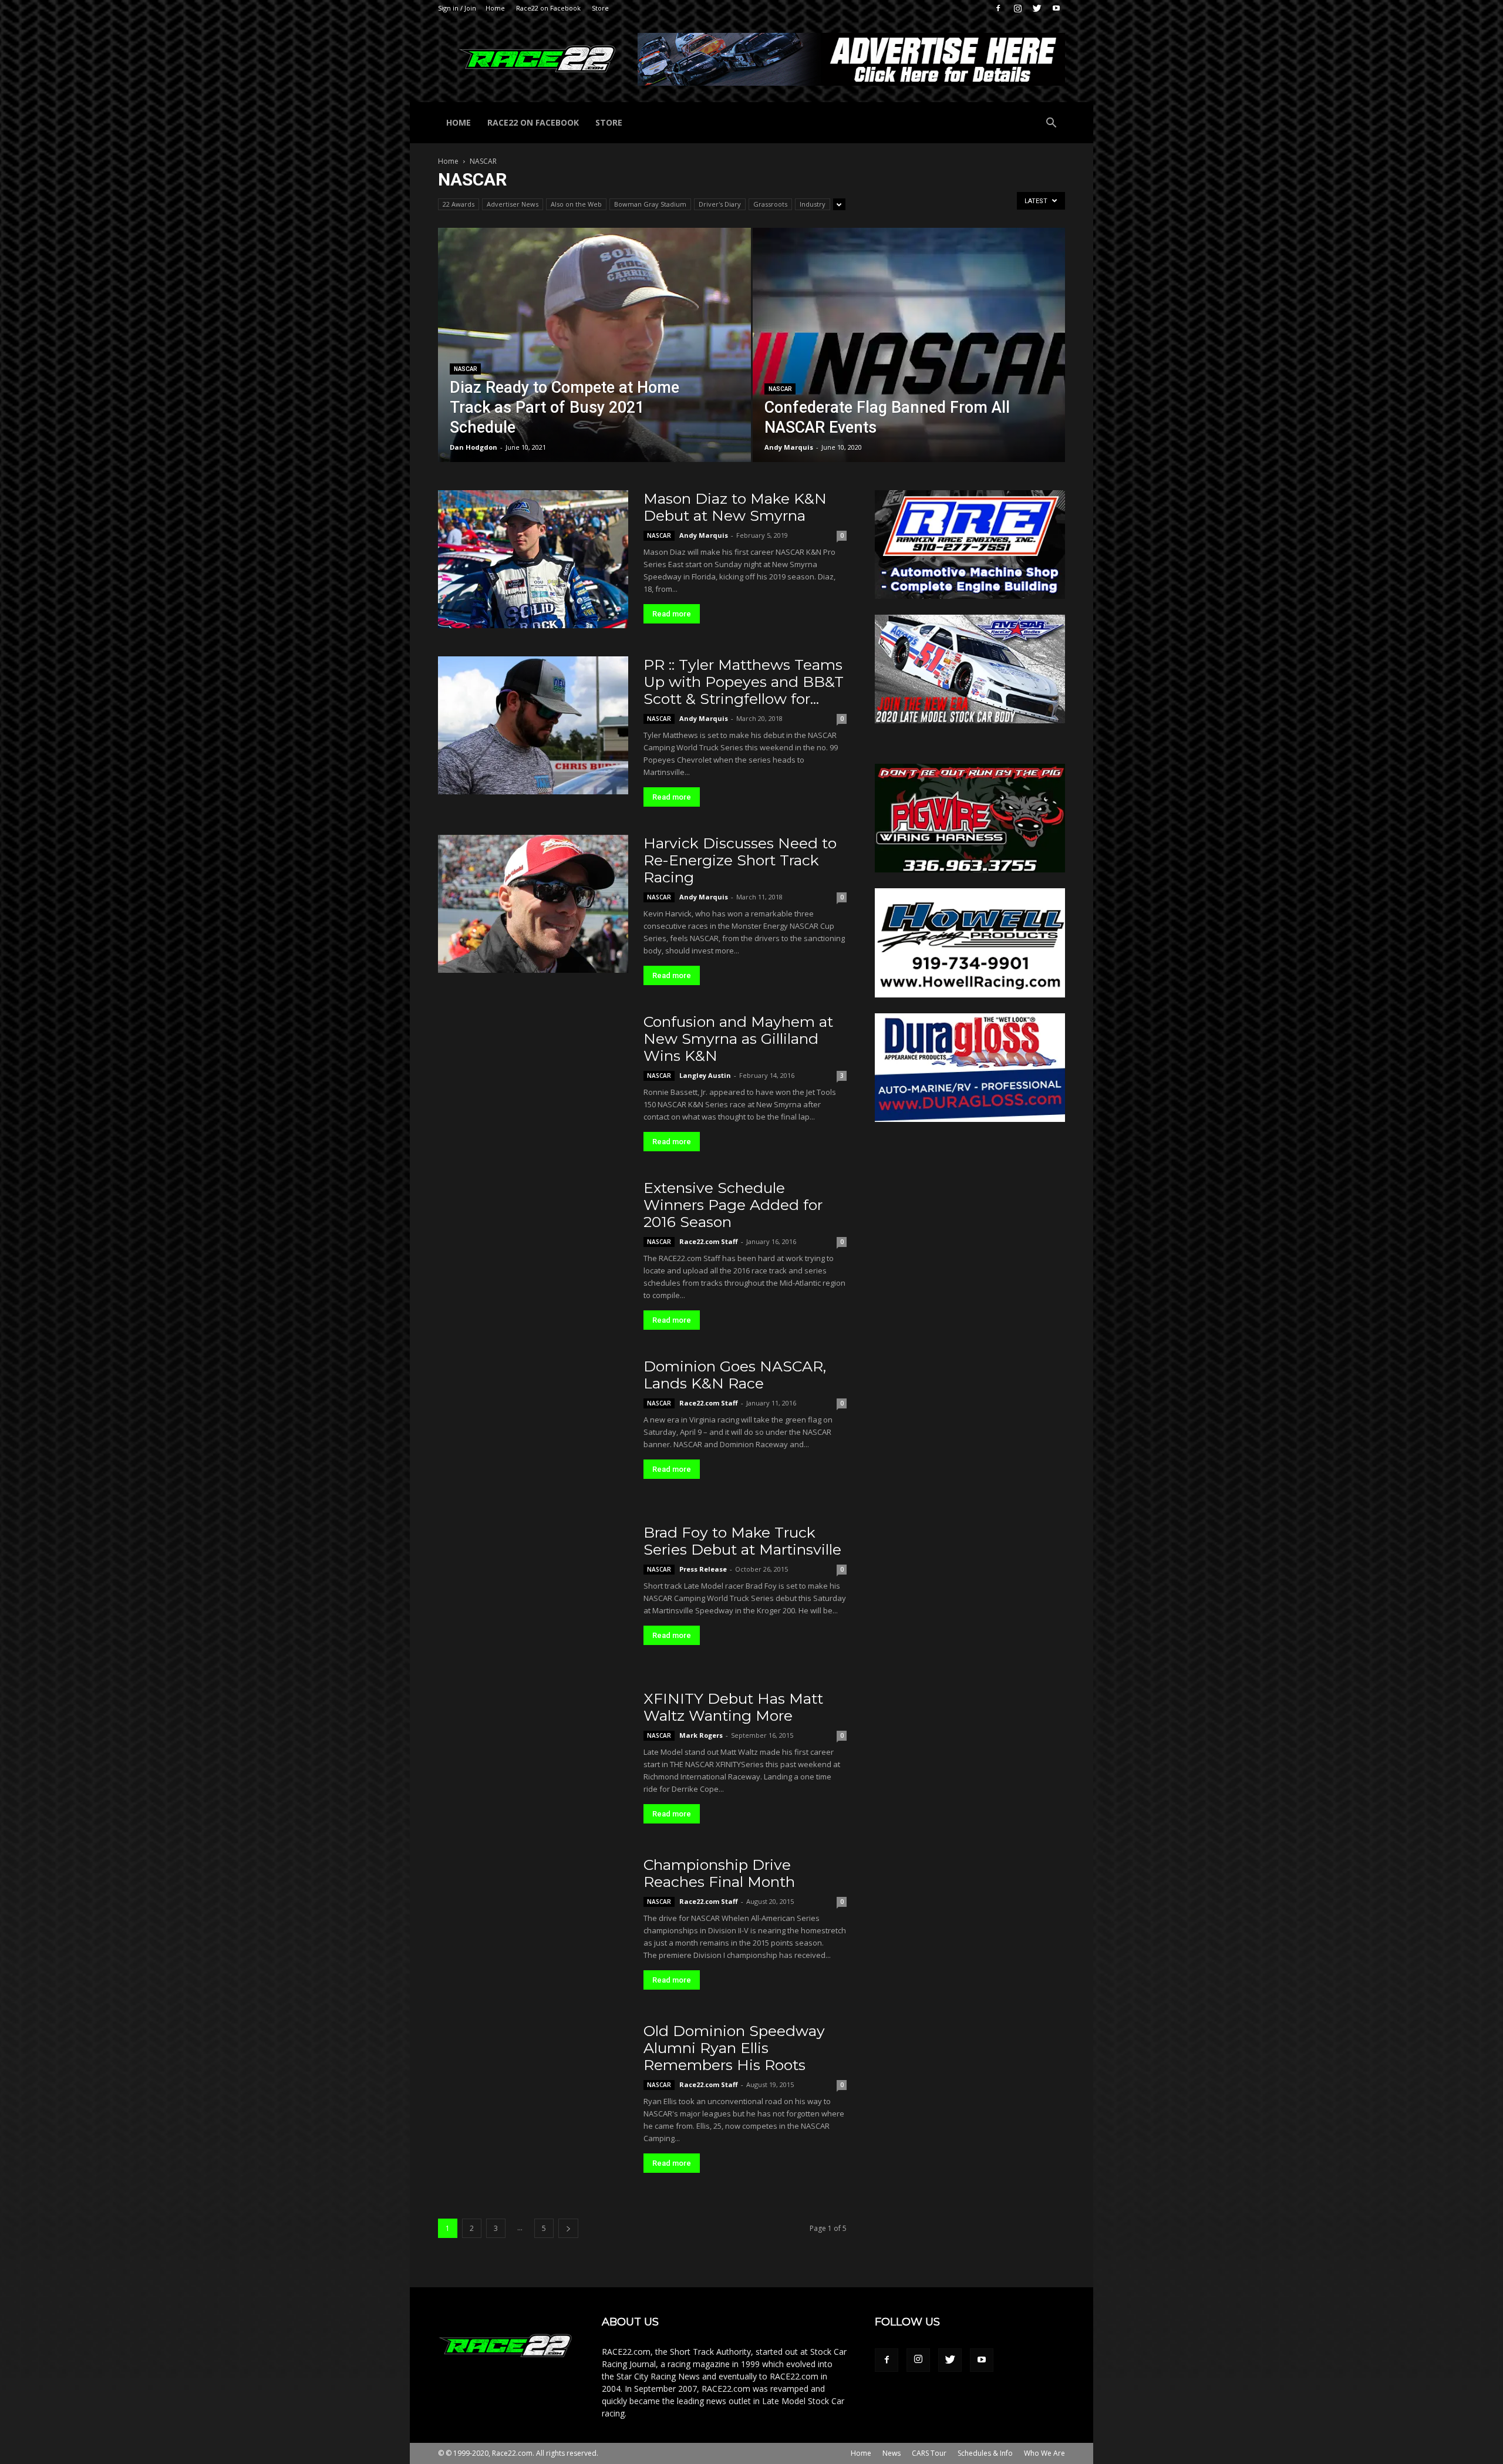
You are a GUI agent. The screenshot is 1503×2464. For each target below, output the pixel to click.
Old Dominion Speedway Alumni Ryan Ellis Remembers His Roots (734, 2048)
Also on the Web (576, 204)
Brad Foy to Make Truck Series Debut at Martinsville (742, 1541)
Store (600, 8)
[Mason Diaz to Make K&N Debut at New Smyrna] (533, 559)
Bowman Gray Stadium (650, 204)
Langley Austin (705, 1075)
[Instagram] (1017, 8)
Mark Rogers (701, 1735)
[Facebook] (998, 8)
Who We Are (1044, 2453)
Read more (672, 614)
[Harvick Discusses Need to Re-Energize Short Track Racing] (533, 904)
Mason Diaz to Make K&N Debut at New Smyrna (735, 507)
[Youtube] (1056, 8)
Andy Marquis (789, 447)
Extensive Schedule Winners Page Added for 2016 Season (733, 1205)
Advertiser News (513, 204)
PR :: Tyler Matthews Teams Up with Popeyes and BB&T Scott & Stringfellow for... (744, 682)
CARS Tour (929, 2453)
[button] (1051, 124)
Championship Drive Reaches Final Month (719, 1873)
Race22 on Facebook (548, 8)
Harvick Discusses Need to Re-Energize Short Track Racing (740, 860)
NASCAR (465, 369)
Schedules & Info (985, 2453)
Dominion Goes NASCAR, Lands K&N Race (735, 1375)
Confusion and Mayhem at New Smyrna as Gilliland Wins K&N (738, 1039)
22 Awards (459, 204)
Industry (813, 204)
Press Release (703, 1569)
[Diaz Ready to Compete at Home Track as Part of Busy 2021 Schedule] (594, 363)
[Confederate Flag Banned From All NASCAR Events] (909, 363)
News (892, 2453)
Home (495, 8)
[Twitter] (1037, 8)
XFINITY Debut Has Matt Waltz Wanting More (733, 1707)
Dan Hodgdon (474, 447)
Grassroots (770, 204)
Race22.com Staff (709, 1241)
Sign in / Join (457, 8)
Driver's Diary (720, 204)
